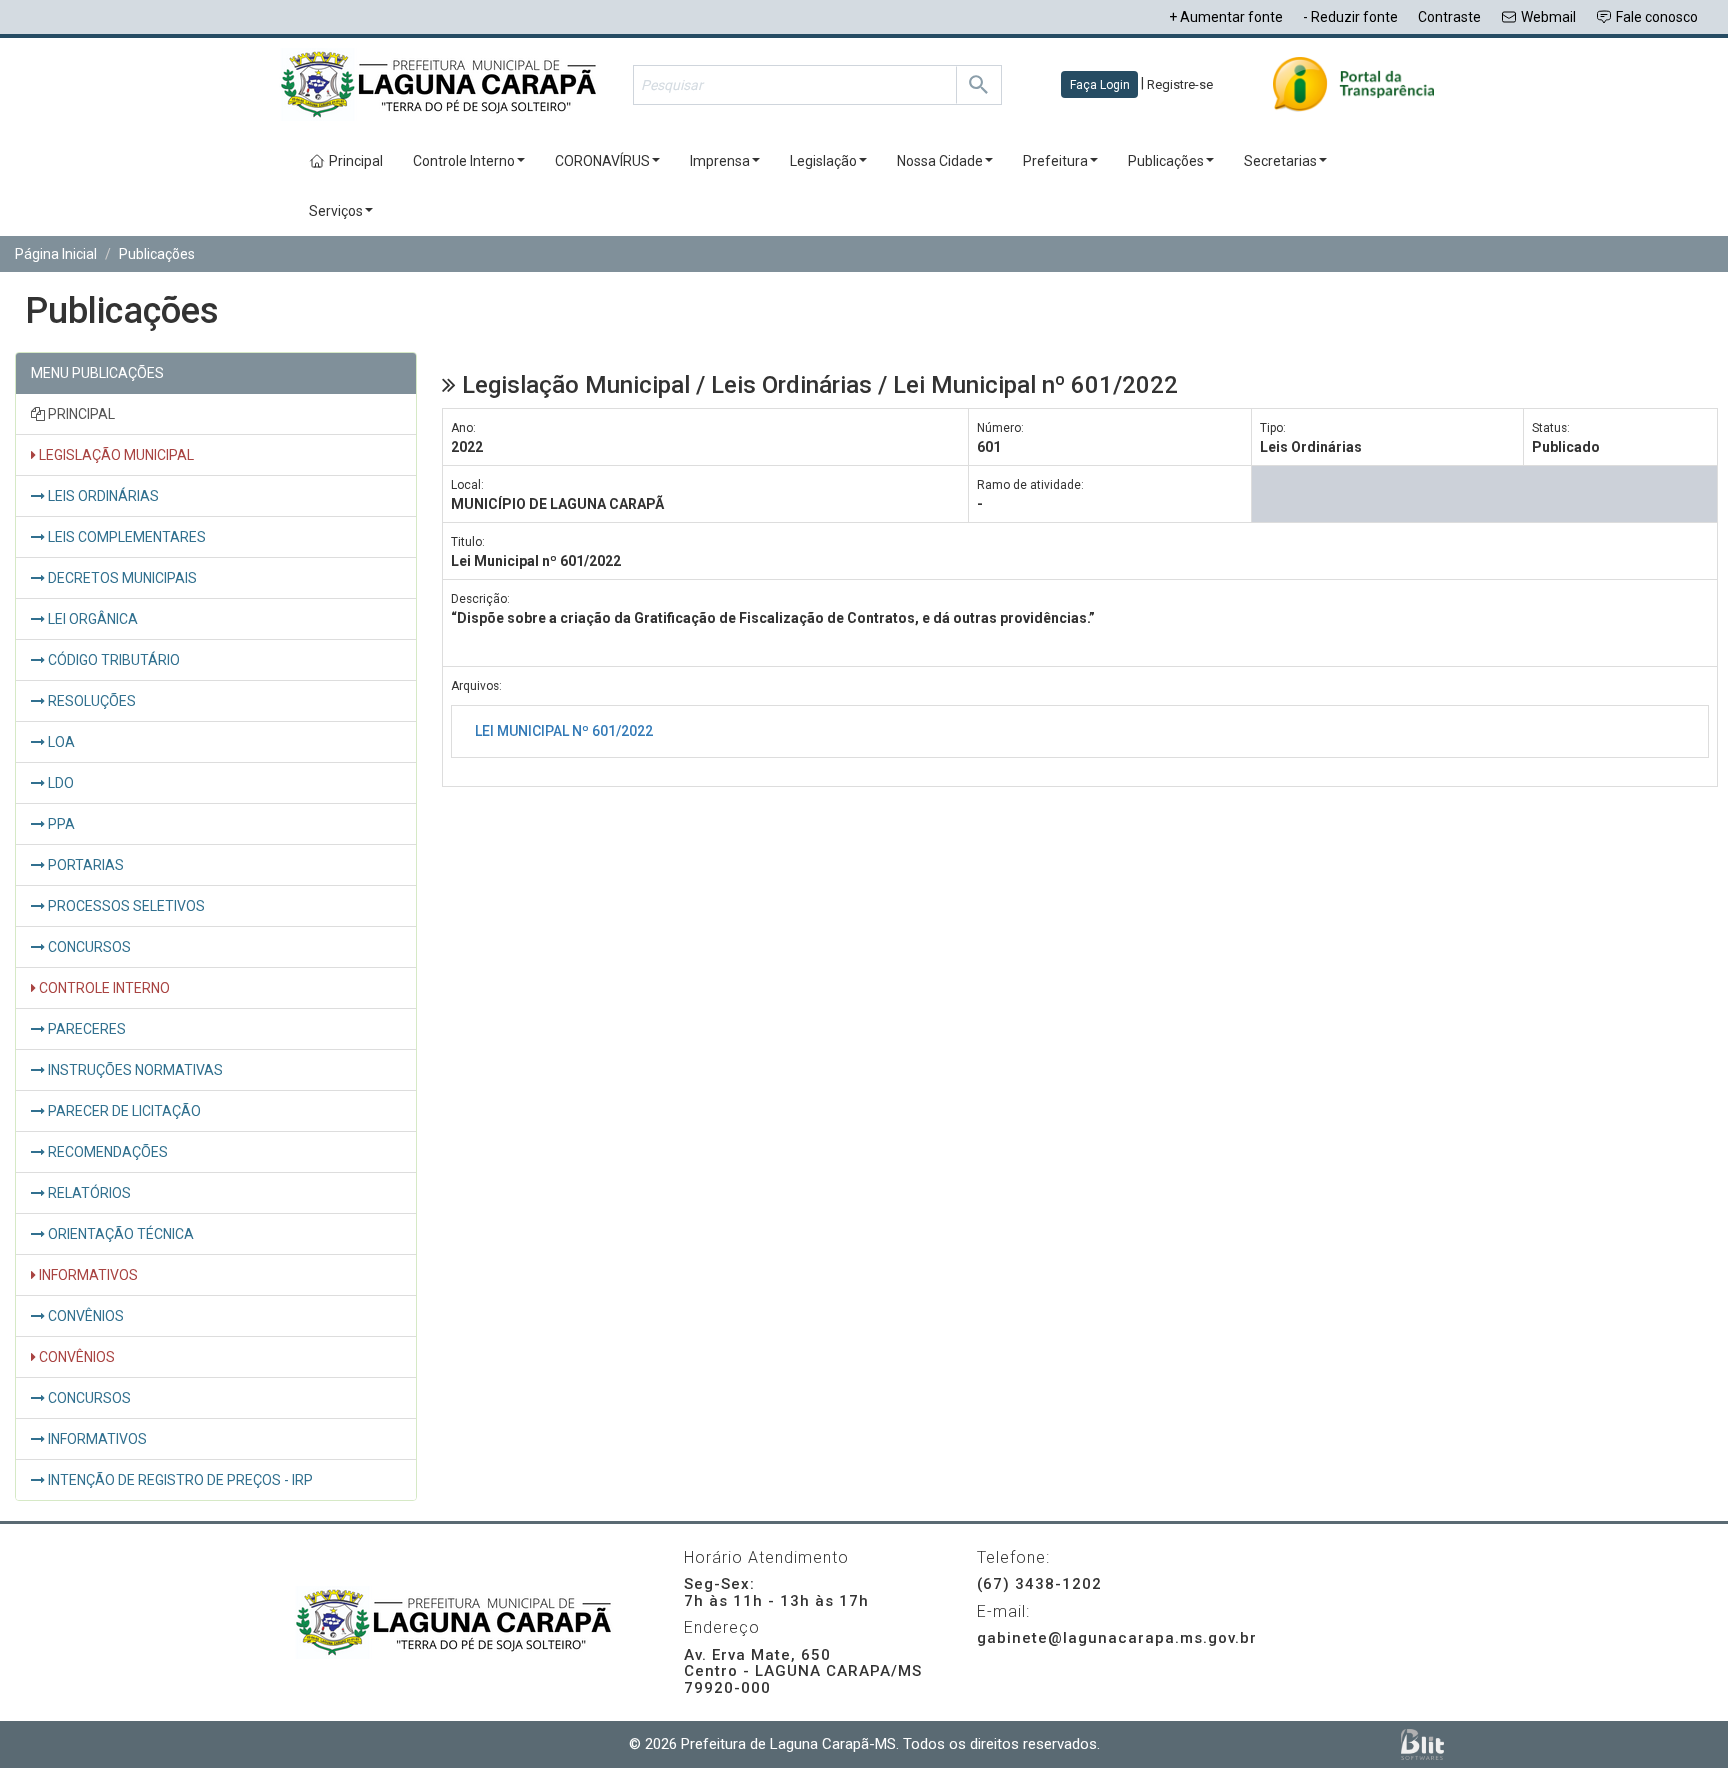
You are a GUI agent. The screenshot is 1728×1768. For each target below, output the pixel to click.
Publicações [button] (1166, 161)
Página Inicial (56, 254)
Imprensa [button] (720, 161)
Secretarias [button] (1280, 161)
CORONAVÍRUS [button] (602, 161)
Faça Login (1100, 85)
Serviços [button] (336, 211)
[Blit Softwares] (1422, 1744)
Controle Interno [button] (464, 161)
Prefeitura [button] (1055, 161)
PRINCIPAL (80, 414)
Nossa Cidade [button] (940, 161)
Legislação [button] (823, 161)
